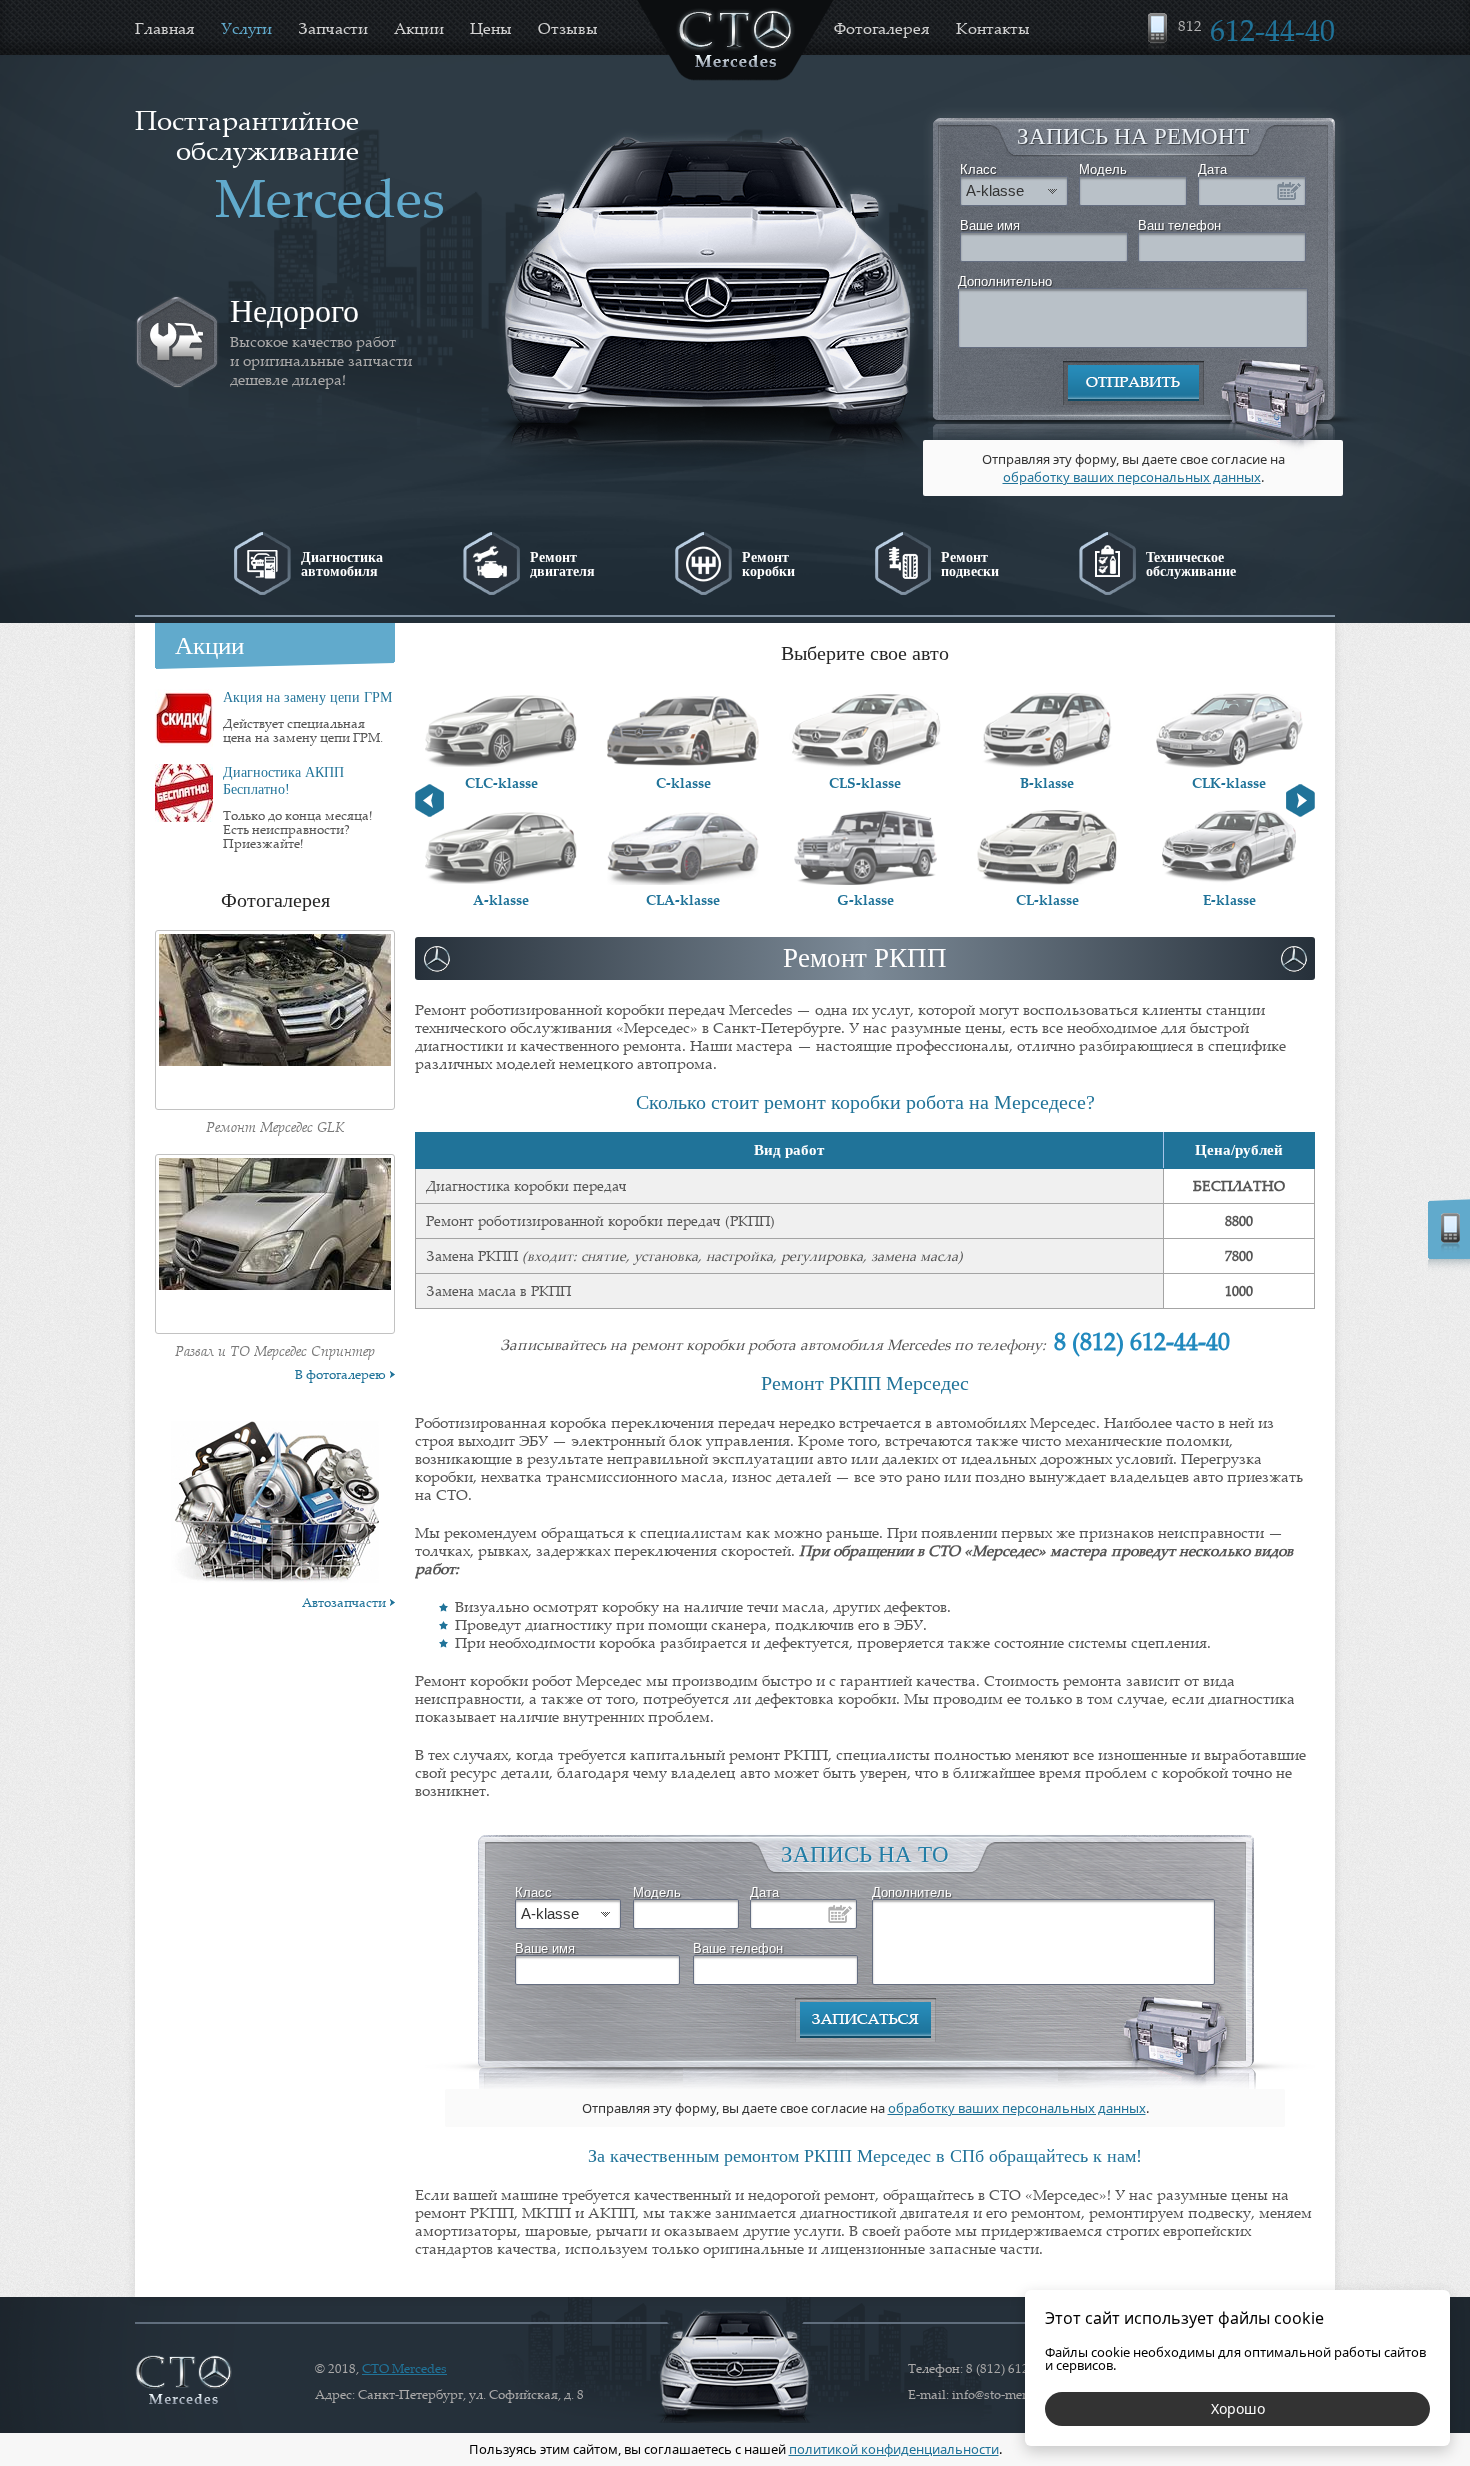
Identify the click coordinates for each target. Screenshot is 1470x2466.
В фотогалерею (340, 1374)
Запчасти (333, 28)
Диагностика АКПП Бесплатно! (283, 781)
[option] (305, 342)
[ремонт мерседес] (183, 2381)
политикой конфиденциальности (894, 2449)
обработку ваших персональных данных (1132, 477)
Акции (419, 28)
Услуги (246, 28)
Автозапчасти (344, 1602)
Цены (491, 28)
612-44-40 (1256, 29)
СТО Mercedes (404, 2368)
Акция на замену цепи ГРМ (307, 697)
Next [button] (1300, 800)
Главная (165, 28)
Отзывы (568, 28)
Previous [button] (429, 800)
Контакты (993, 28)
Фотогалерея (882, 28)
